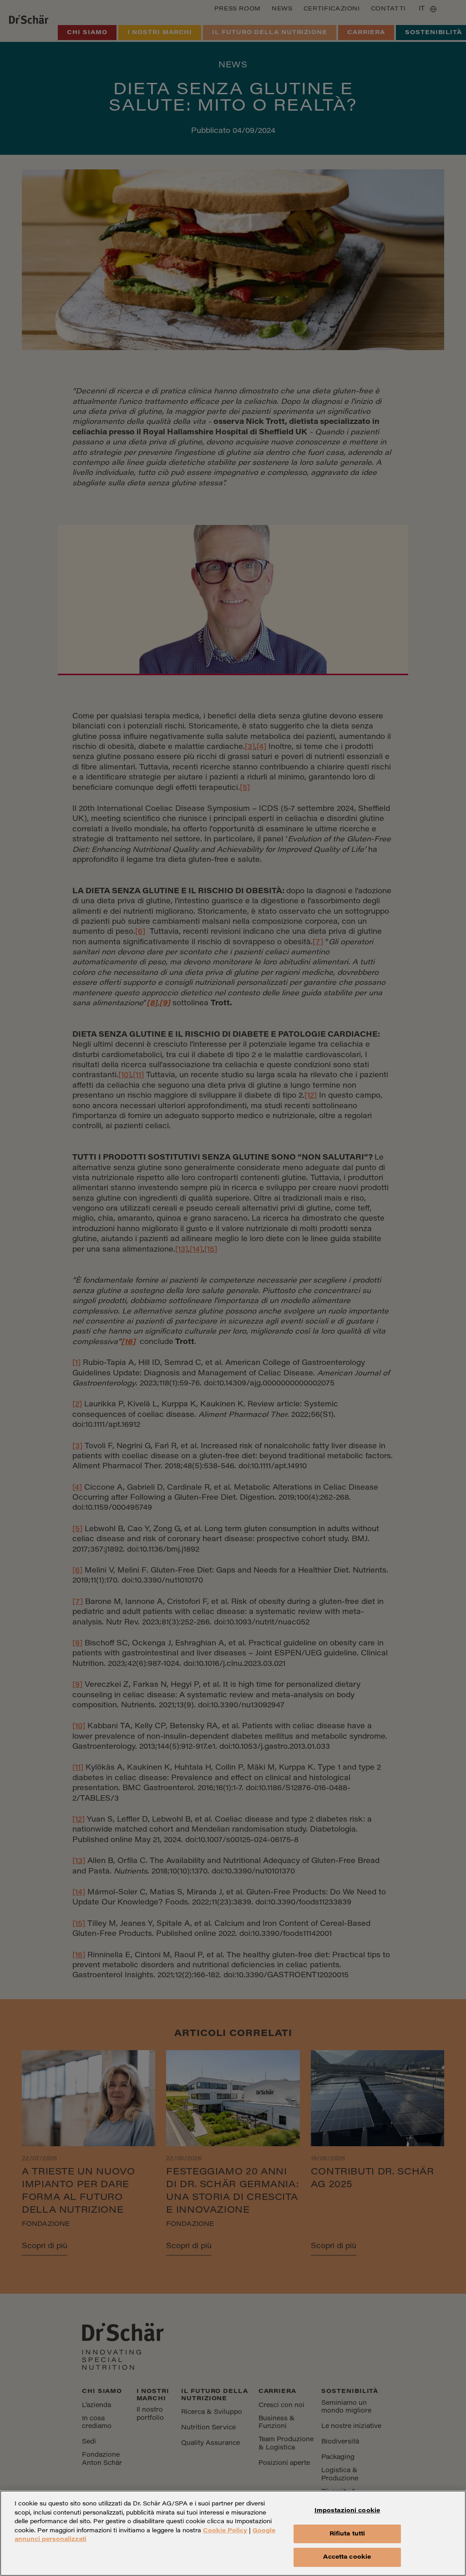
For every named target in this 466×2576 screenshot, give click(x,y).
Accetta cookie (347, 2557)
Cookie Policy (225, 2531)
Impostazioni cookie (347, 2511)
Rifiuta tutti (347, 2534)
